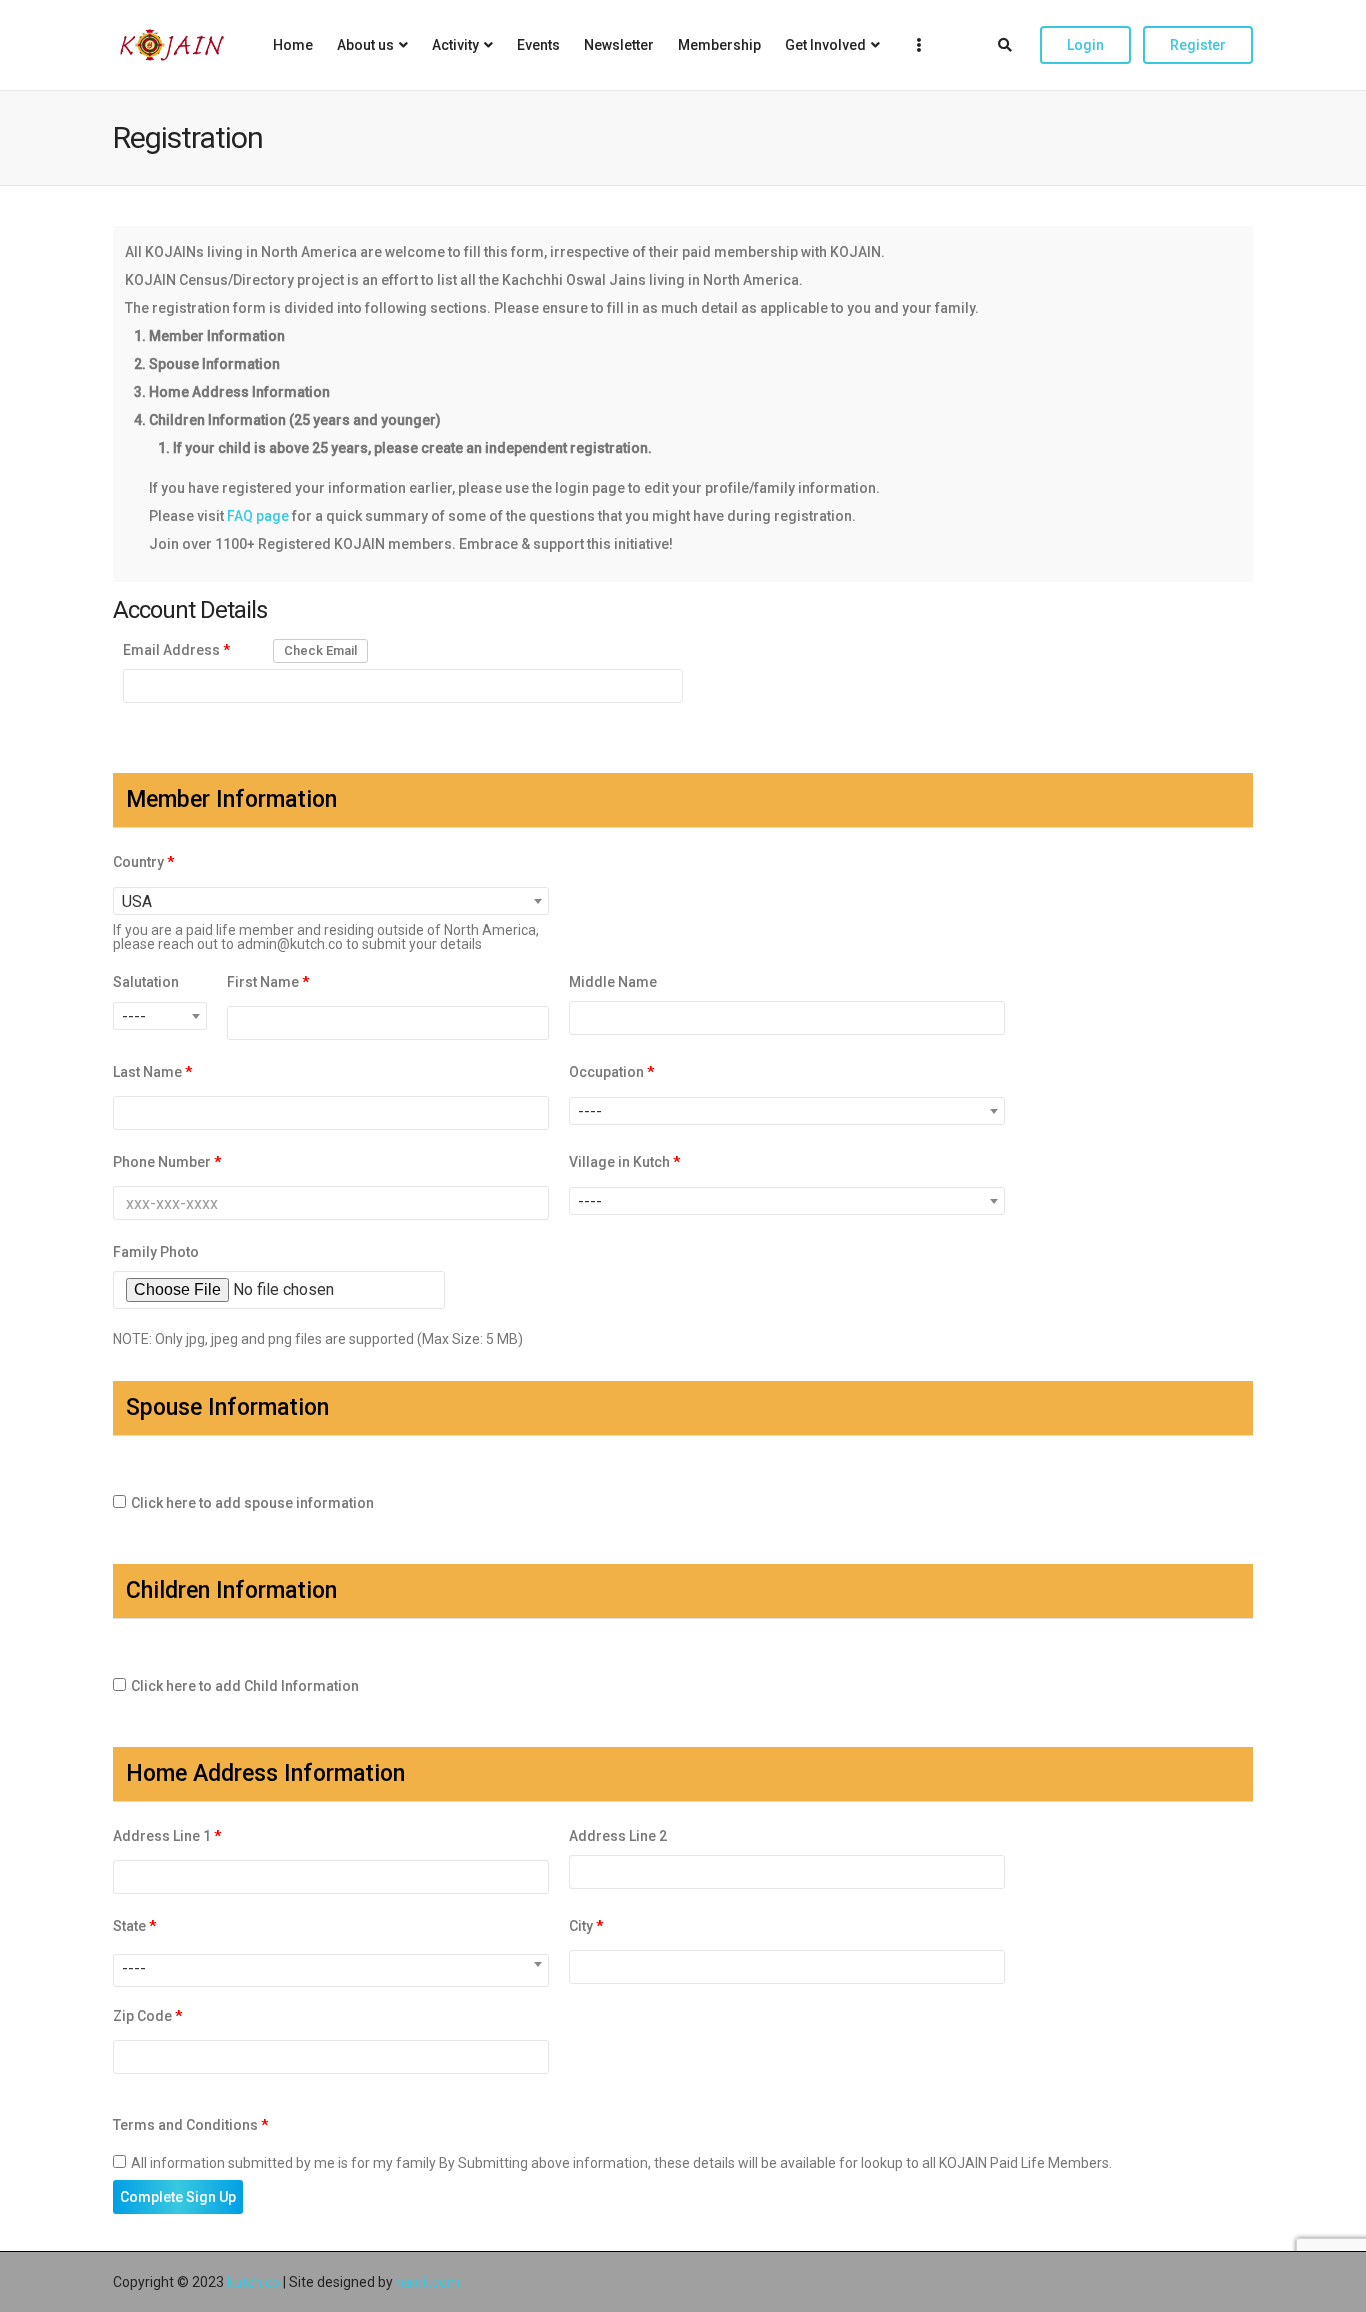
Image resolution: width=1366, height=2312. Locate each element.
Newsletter (619, 45)
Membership (719, 45)
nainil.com (428, 2282)
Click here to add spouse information (252, 1503)
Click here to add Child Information (245, 1686)
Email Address (176, 650)
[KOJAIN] (171, 45)
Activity (455, 45)
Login (1085, 45)
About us (365, 45)
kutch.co (253, 2282)
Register (1198, 45)
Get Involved (825, 45)
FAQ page (259, 516)
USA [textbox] (137, 901)
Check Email (320, 650)
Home (293, 45)
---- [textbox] (134, 1016)
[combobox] (331, 901)
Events (538, 45)
